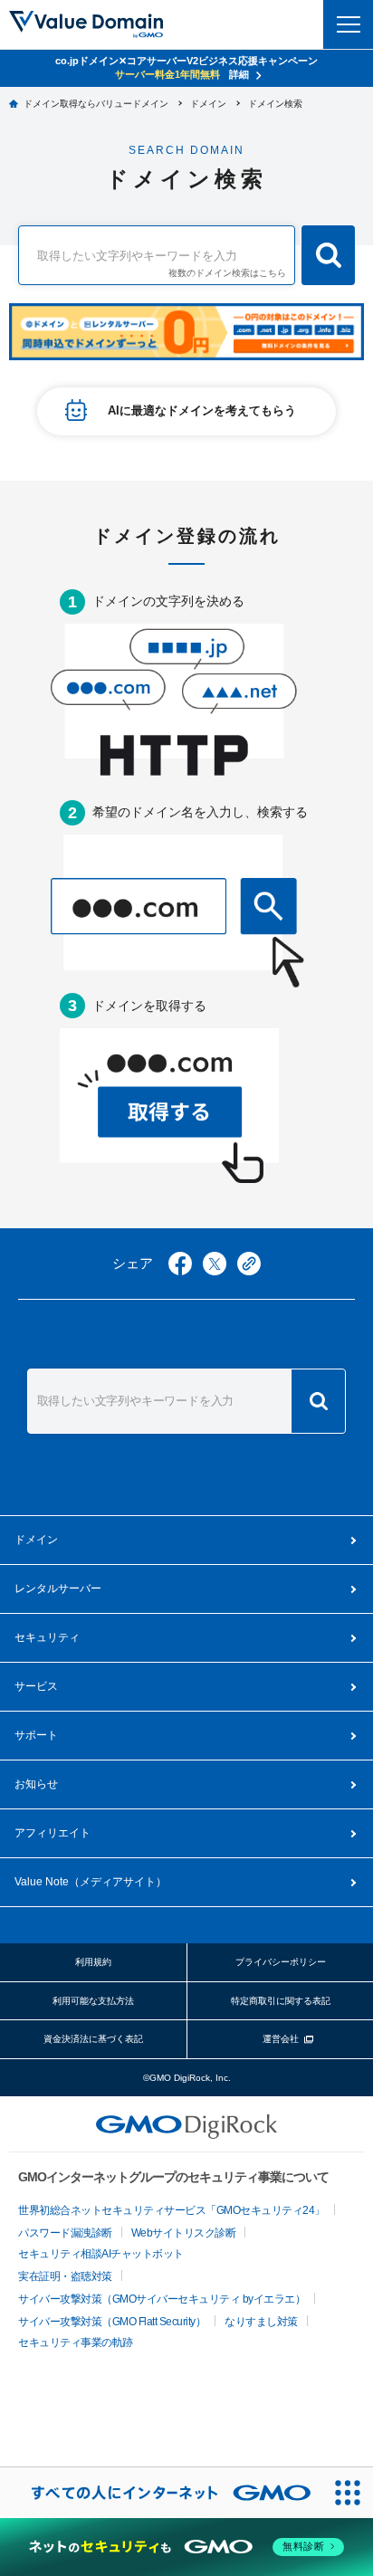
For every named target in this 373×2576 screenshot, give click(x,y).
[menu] (348, 24)
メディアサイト (91, 1882)
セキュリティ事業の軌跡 (76, 2342)
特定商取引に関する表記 (281, 2001)
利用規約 (93, 1962)
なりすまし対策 (261, 2322)
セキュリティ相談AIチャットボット (101, 2254)
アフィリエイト (53, 1833)
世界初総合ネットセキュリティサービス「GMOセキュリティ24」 (172, 2210)
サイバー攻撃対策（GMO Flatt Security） (112, 2322)
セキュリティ (47, 1637)
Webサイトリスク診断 (184, 2233)
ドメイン (36, 1540)
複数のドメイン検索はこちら (227, 273)
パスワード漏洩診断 (65, 2233)
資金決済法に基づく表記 (93, 2039)
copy (249, 1264)
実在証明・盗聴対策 (65, 2276)
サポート (36, 1735)
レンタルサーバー (58, 1589)
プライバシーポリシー (281, 1962)
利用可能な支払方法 (93, 2001)
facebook (180, 1264)
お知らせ (36, 1784)
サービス (36, 1686)
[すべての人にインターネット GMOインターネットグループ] (161, 2493)
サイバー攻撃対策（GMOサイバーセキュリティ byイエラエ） (162, 2299)
